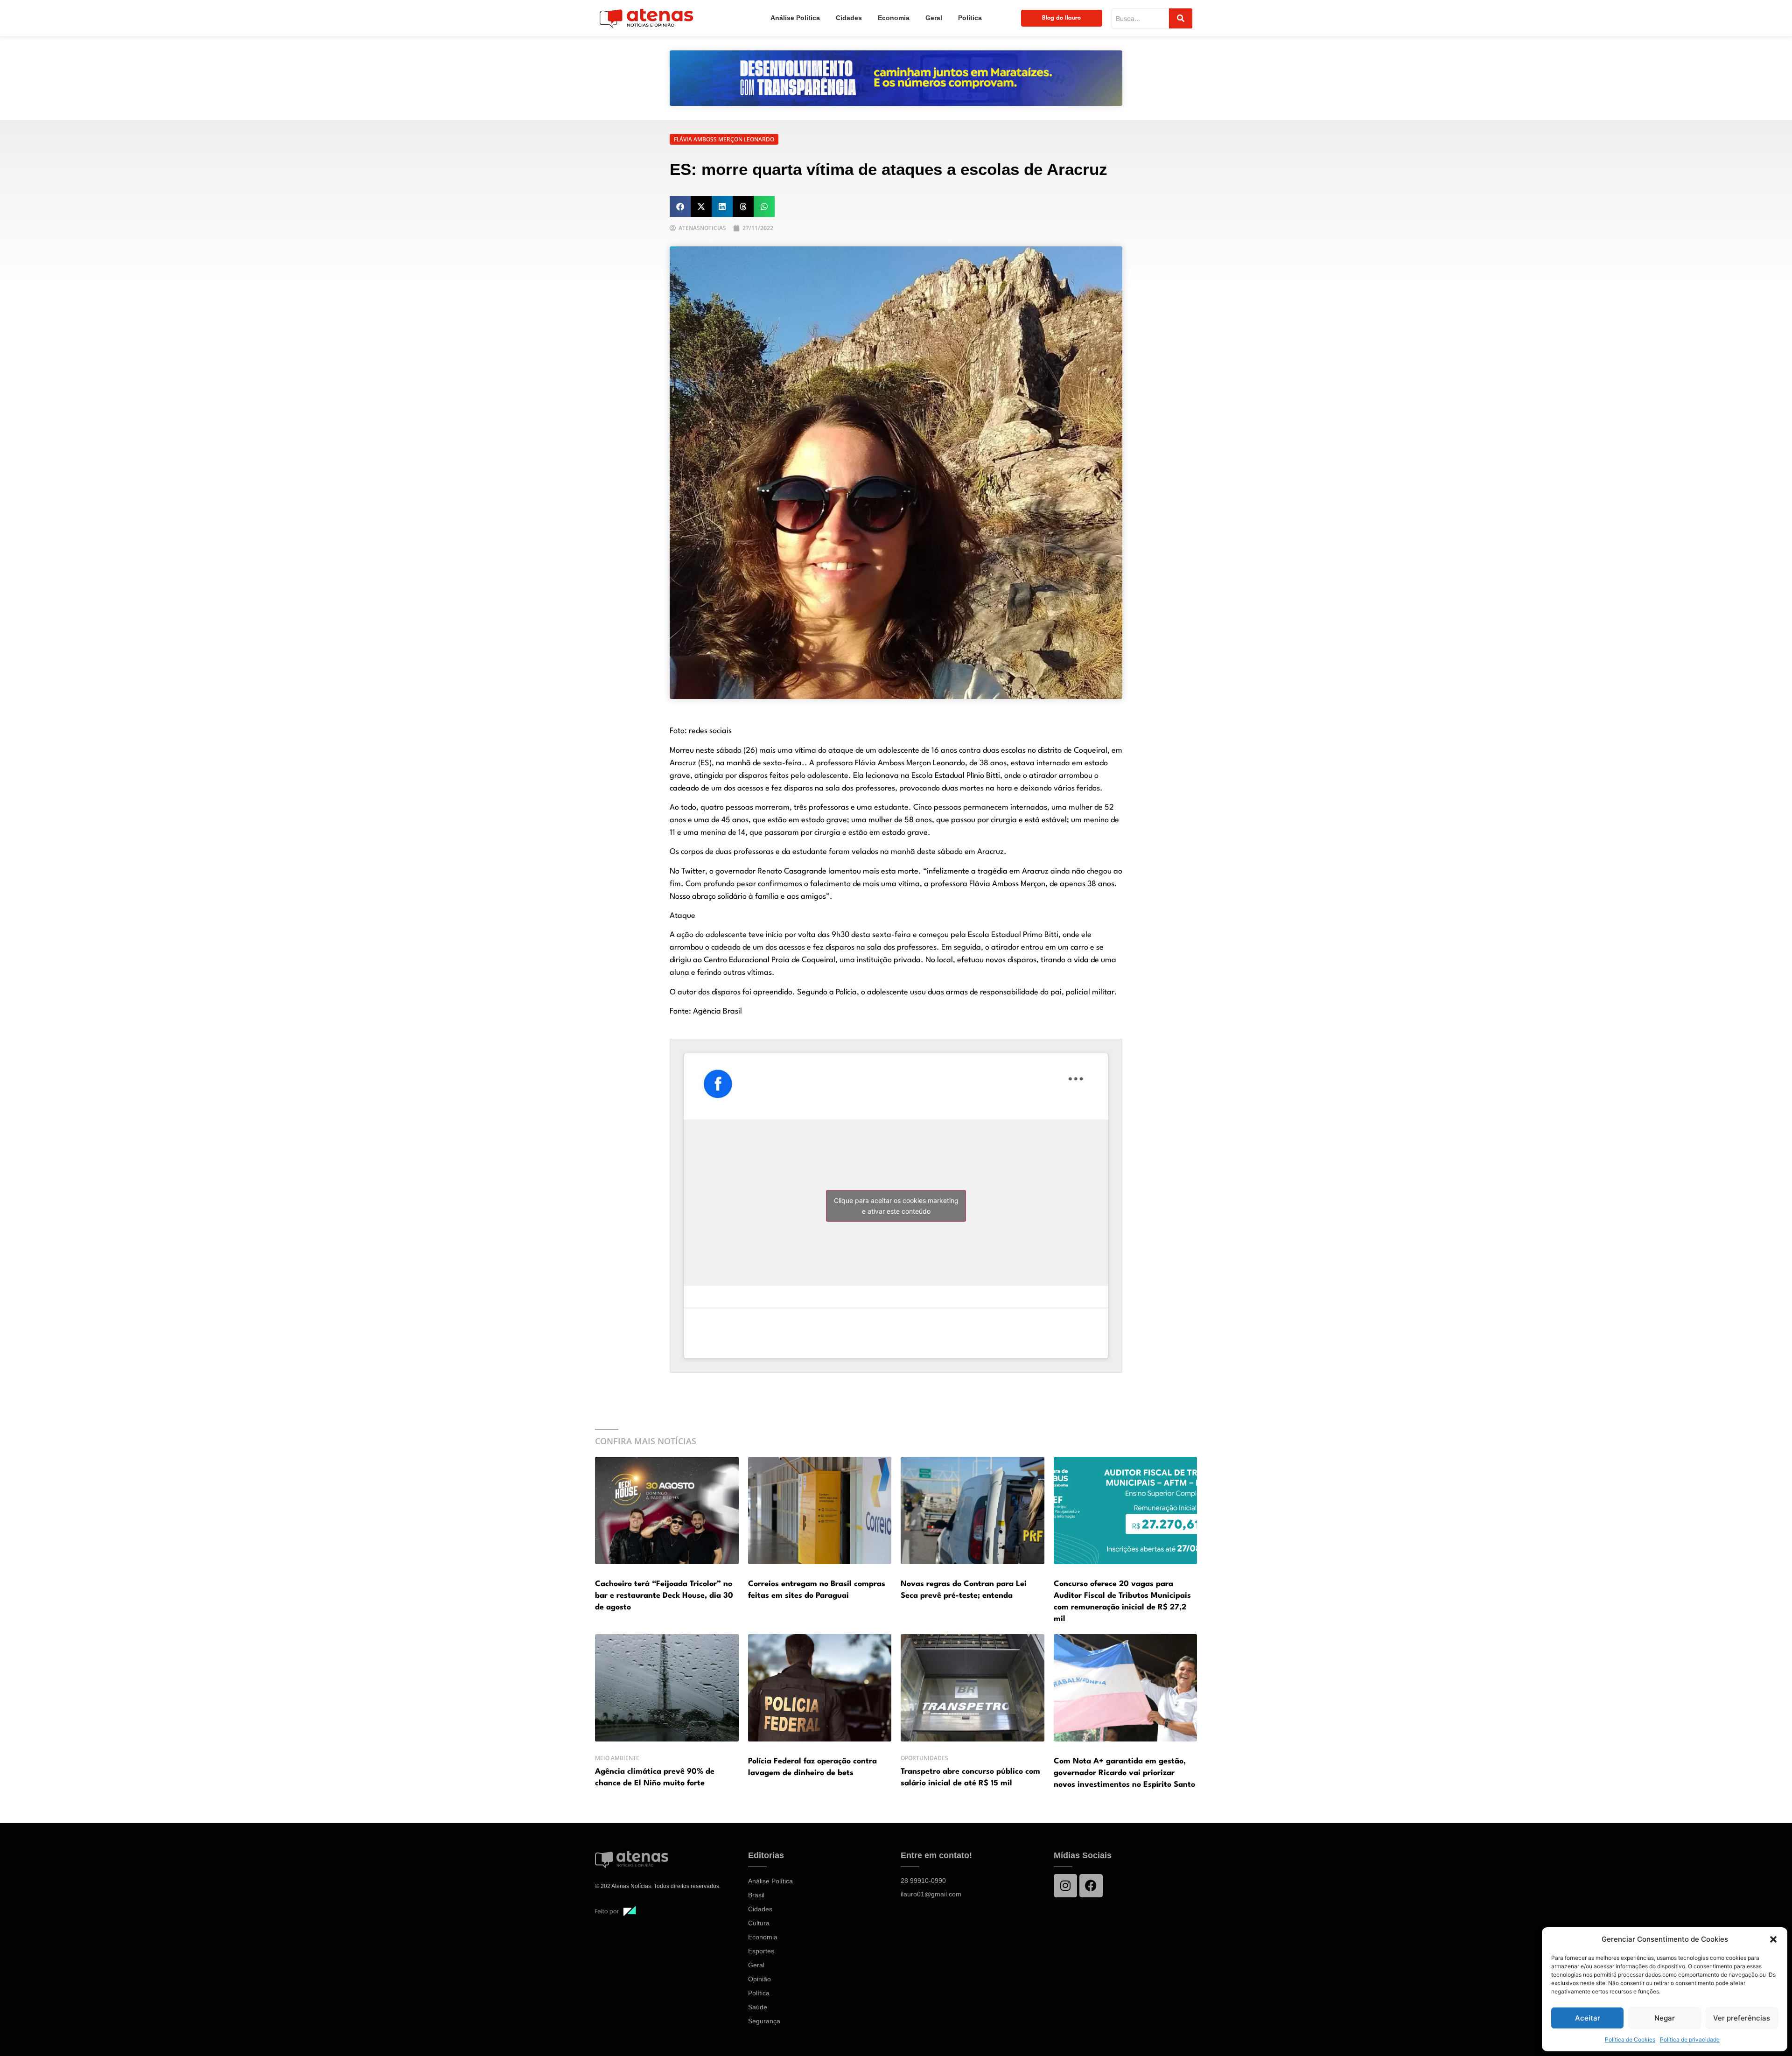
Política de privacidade (1690, 2039)
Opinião (759, 1979)
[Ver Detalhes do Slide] (896, 78)
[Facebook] (1091, 1886)
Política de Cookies (1630, 2039)
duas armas (947, 992)
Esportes (761, 1951)
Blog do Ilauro (1061, 18)
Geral (934, 18)
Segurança (764, 2021)
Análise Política (795, 18)
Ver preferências (1742, 2018)
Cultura (759, 1923)
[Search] (1181, 18)
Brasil (756, 1895)
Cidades (849, 18)
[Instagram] (1065, 1886)
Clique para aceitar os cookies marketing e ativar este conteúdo (896, 1206)
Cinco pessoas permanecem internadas (980, 808)
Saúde (758, 2007)
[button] (1773, 1939)
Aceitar (1588, 2018)
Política (970, 18)
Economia (894, 18)
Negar (1665, 2018)
